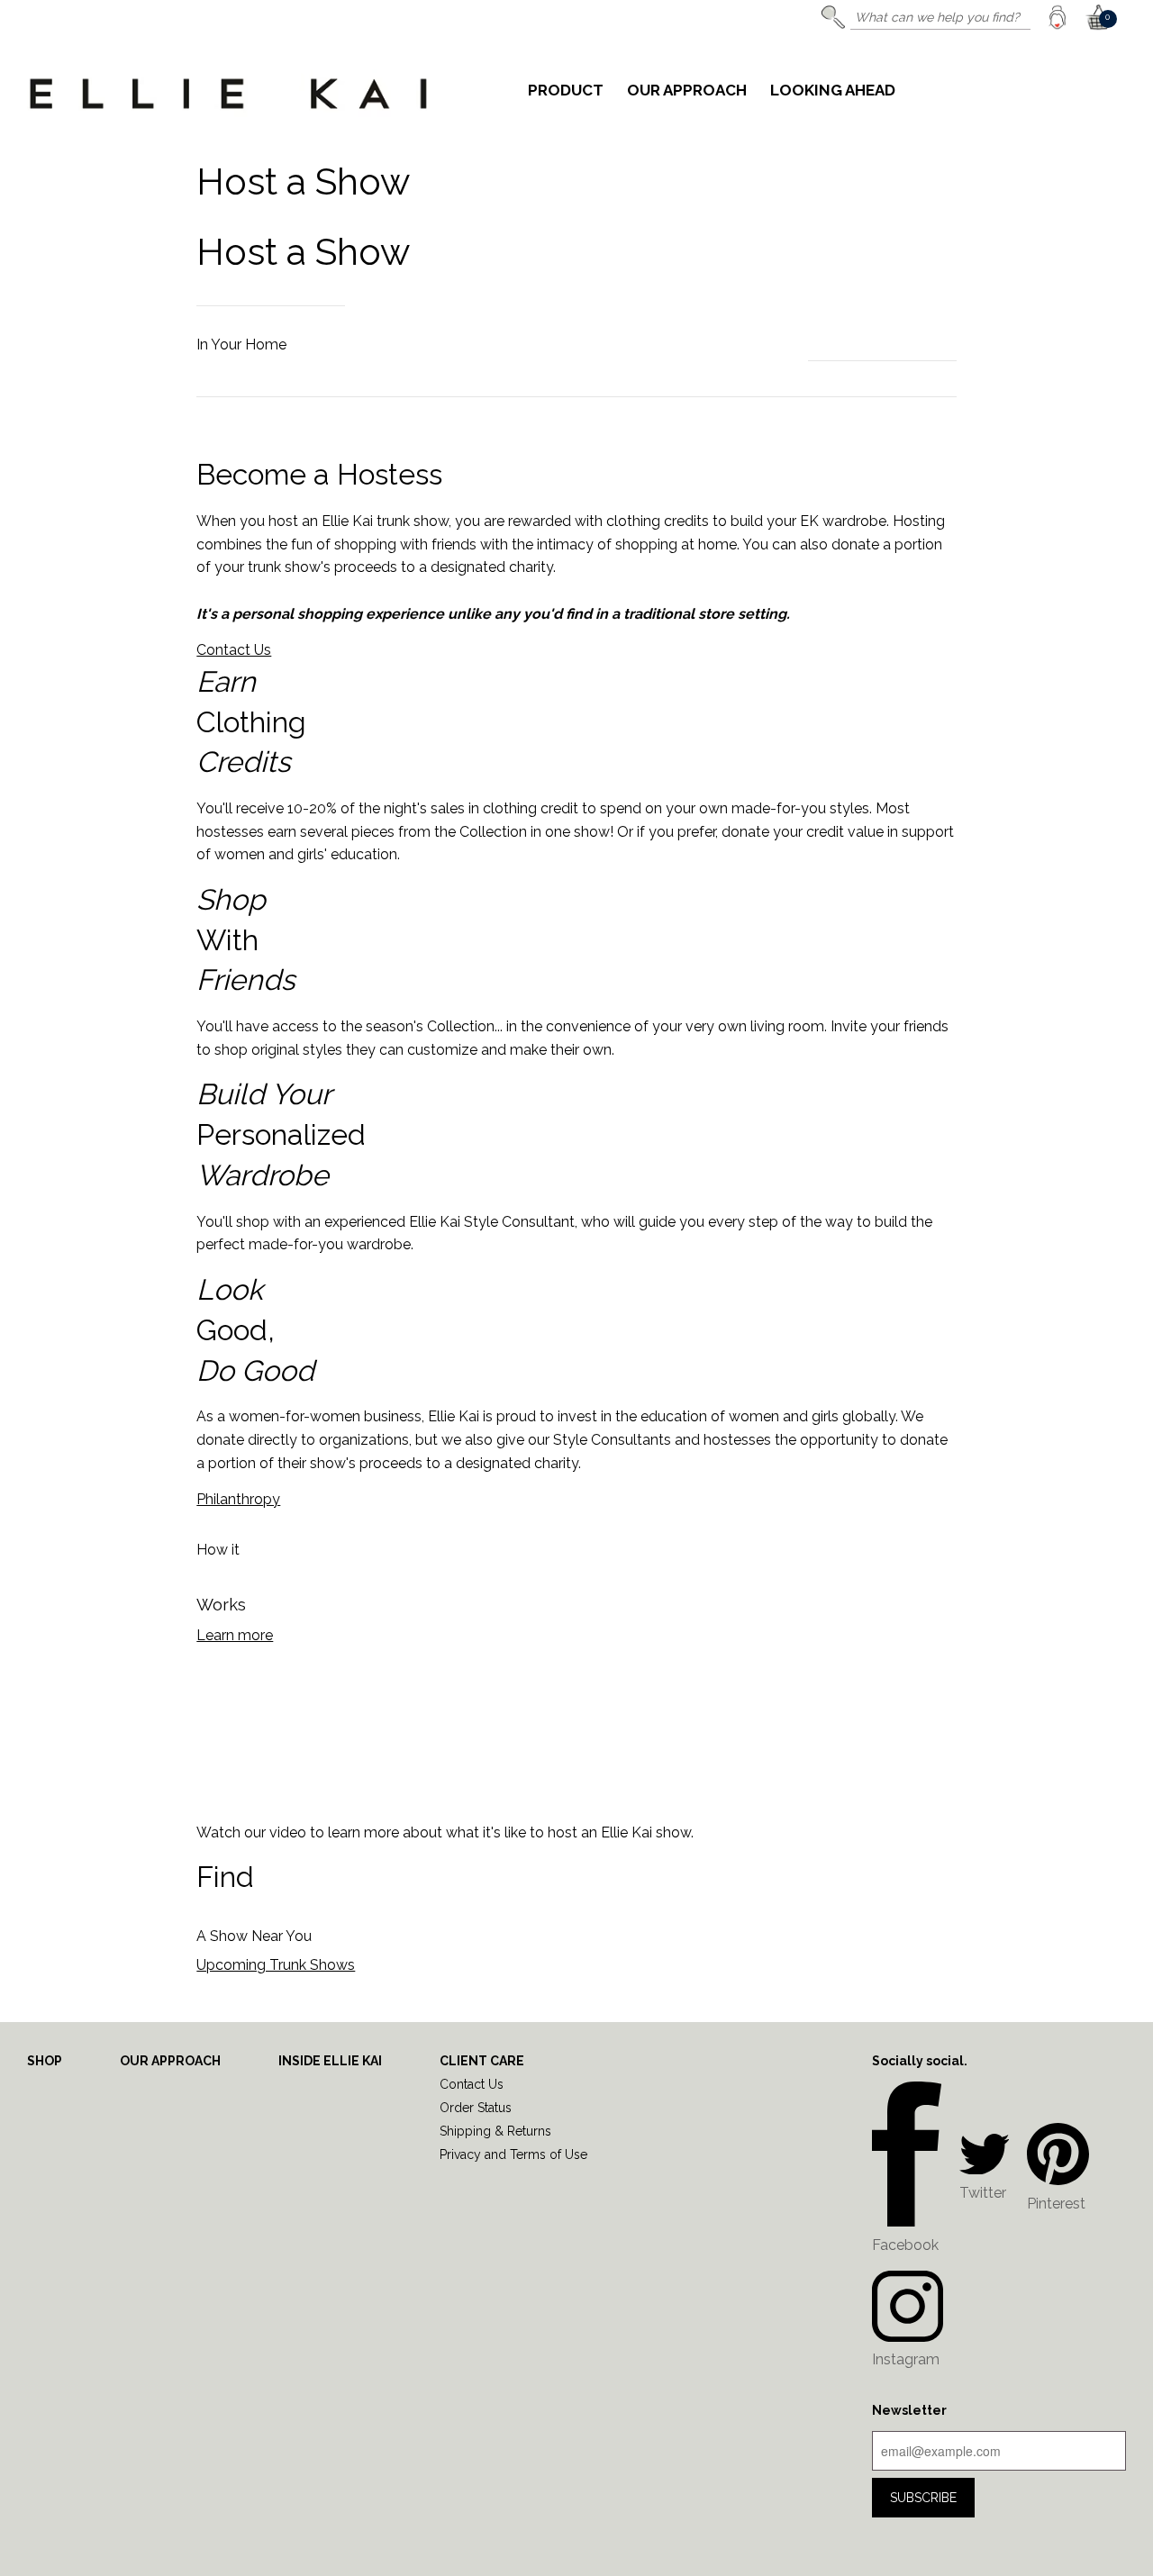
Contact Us (234, 650)
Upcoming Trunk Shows (276, 1965)
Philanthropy (238, 1499)
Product (566, 91)
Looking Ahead (833, 91)
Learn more (235, 1635)
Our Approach (687, 91)
